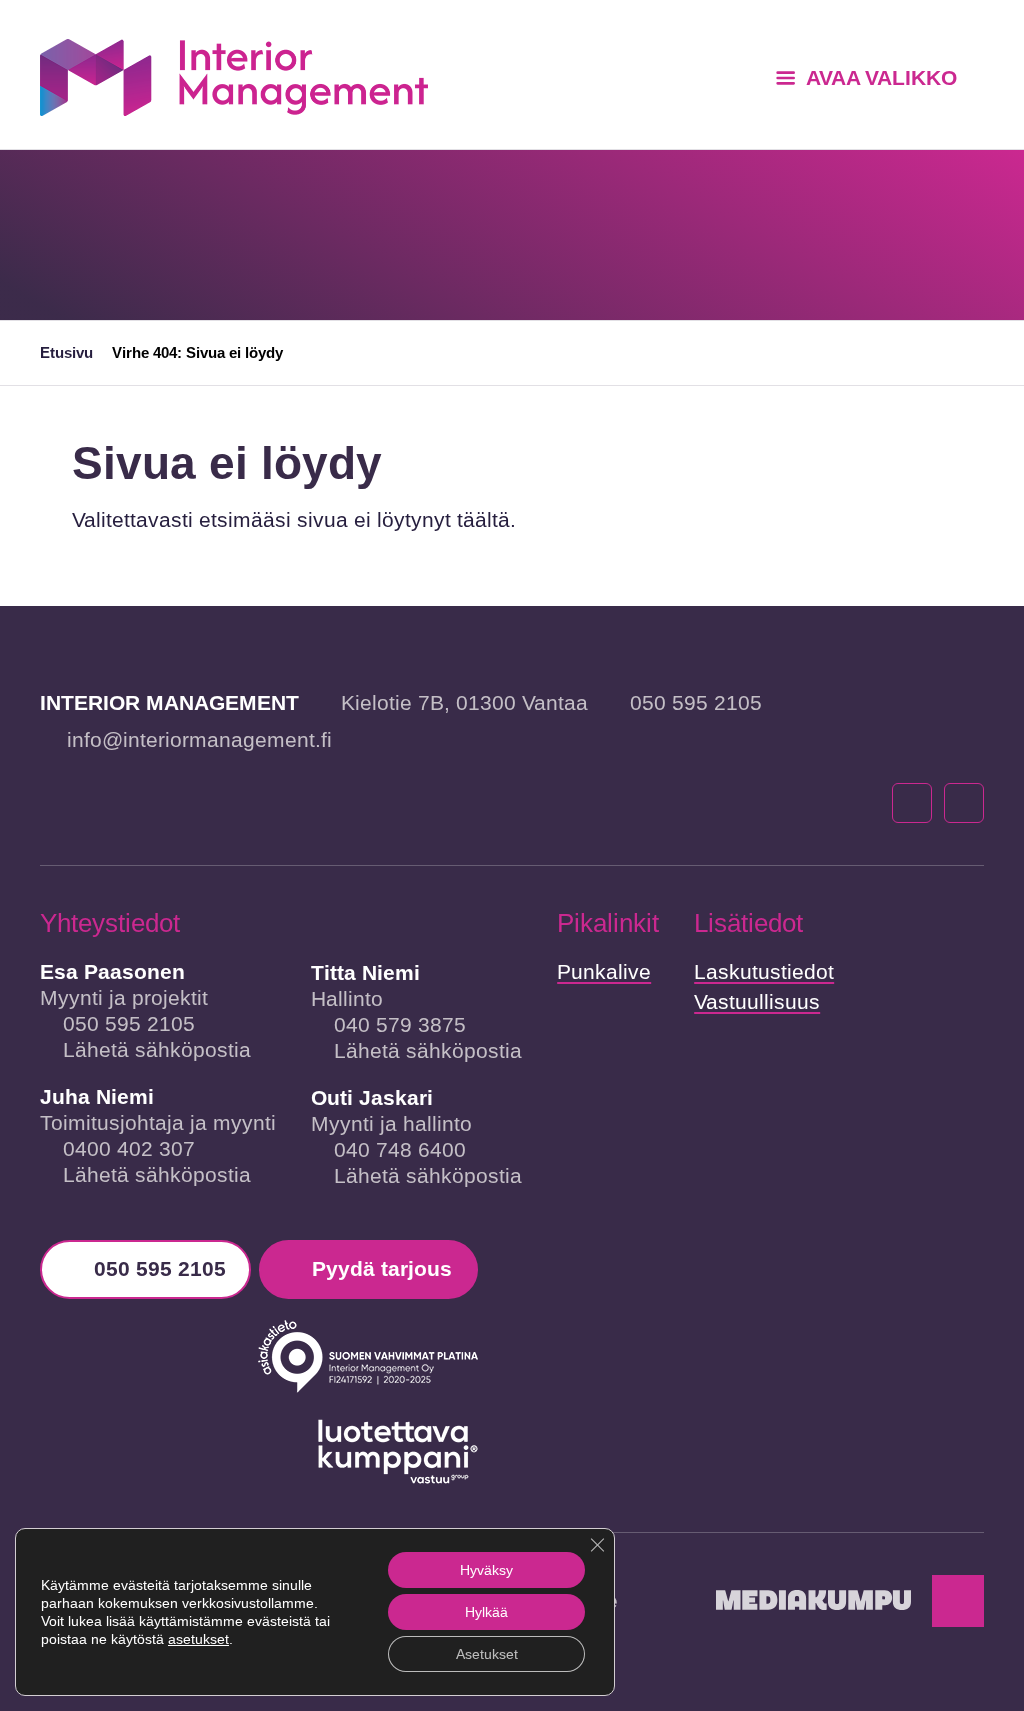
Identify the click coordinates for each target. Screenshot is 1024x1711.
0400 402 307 (129, 1148)
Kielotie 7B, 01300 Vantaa (464, 702)
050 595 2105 (696, 702)
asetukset (198, 1639)
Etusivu (66, 352)
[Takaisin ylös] (958, 1601)
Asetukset (487, 1654)
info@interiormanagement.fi (199, 739)
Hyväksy (486, 1570)
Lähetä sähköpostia (157, 1049)
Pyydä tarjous (382, 1268)
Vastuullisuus (757, 1001)
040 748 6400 (400, 1149)
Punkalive (604, 971)
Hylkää (486, 1612)
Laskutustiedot (764, 971)
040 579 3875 (400, 1024)
